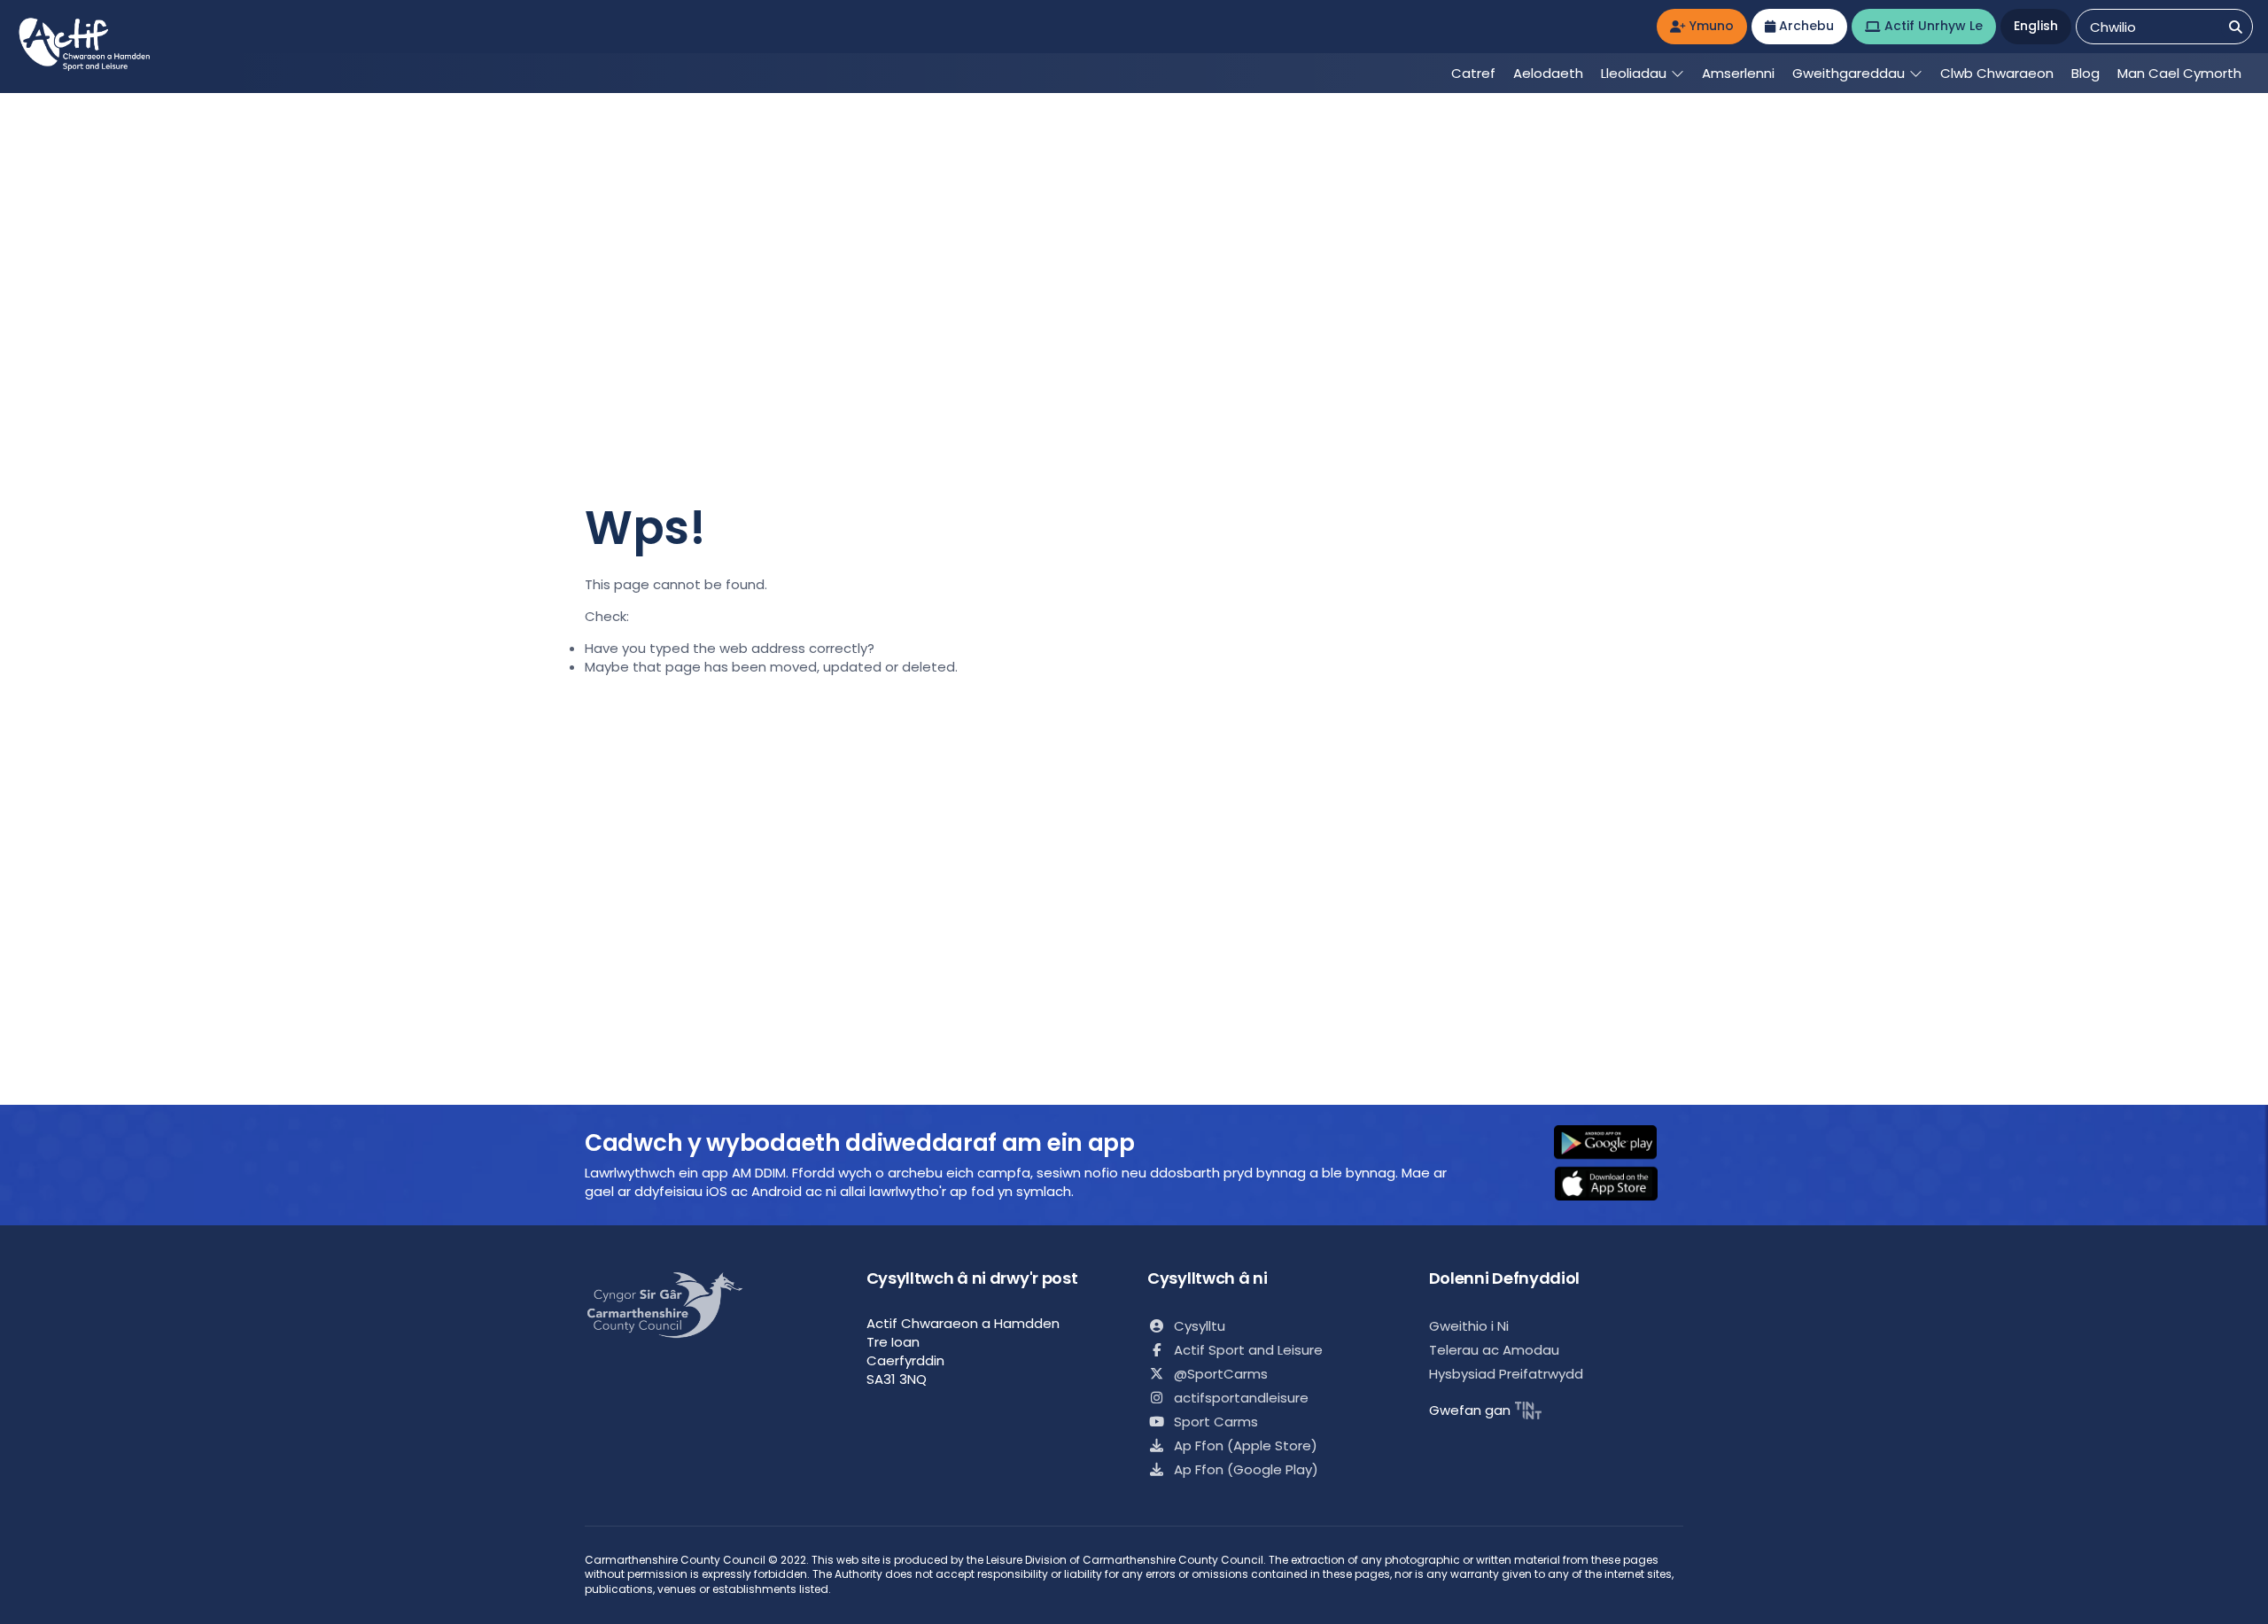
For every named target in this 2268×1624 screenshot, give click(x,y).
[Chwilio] (2236, 27)
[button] (1617, 1144)
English (2036, 26)
